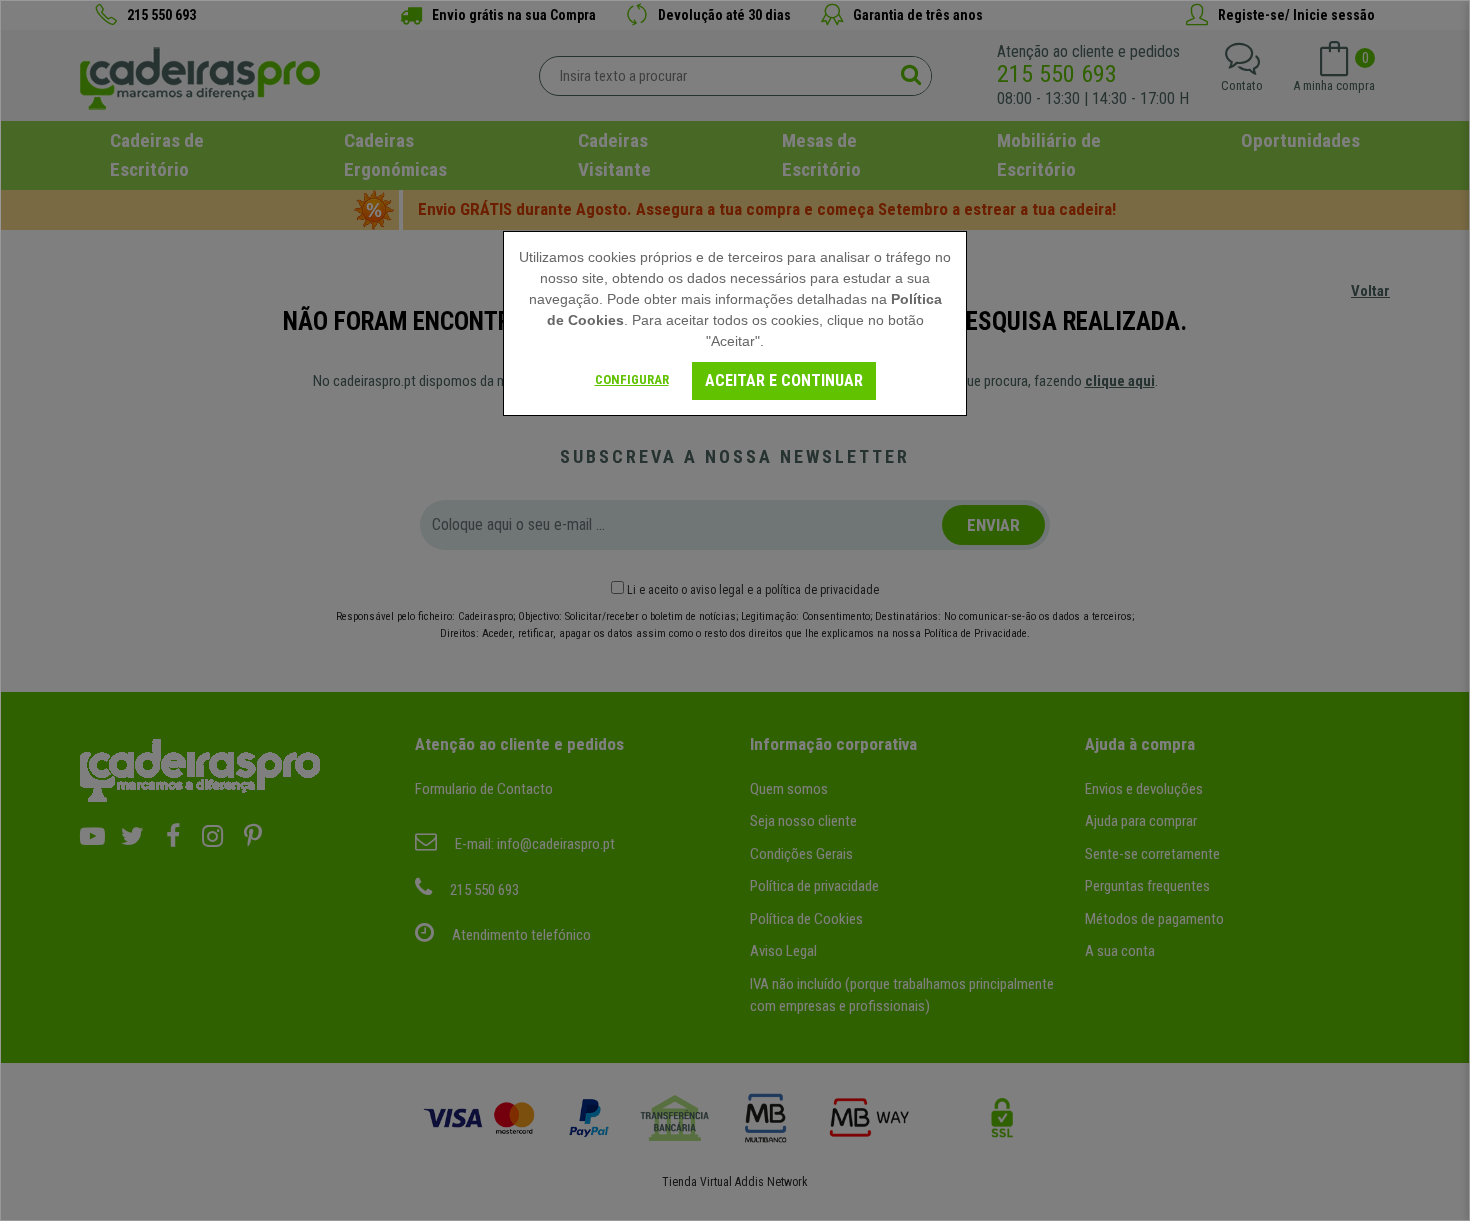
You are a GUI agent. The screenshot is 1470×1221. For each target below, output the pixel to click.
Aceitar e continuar (784, 380)
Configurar (632, 379)
